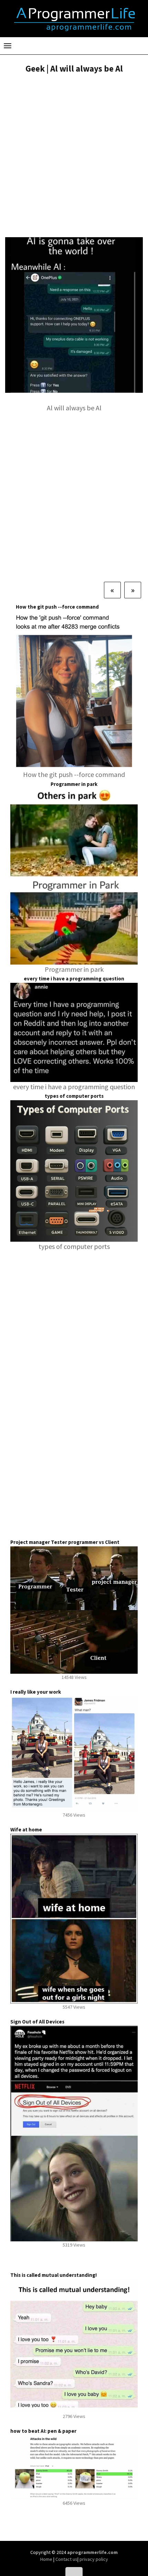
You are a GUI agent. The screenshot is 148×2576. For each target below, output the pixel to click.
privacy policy (94, 2559)
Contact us (66, 2559)
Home (47, 2559)
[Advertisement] (74, 156)
